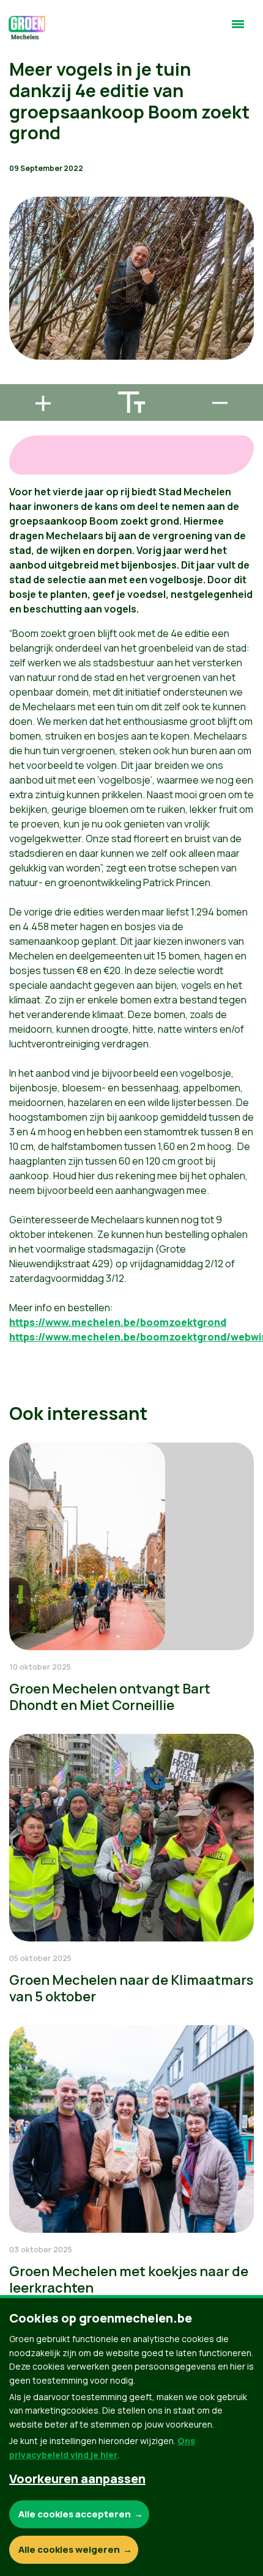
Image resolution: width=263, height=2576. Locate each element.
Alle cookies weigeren (69, 2549)
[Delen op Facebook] (19, 309)
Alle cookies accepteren (75, 2514)
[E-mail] (19, 379)
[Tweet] (19, 344)
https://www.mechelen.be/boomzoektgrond (118, 1322)
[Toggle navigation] (238, 29)
